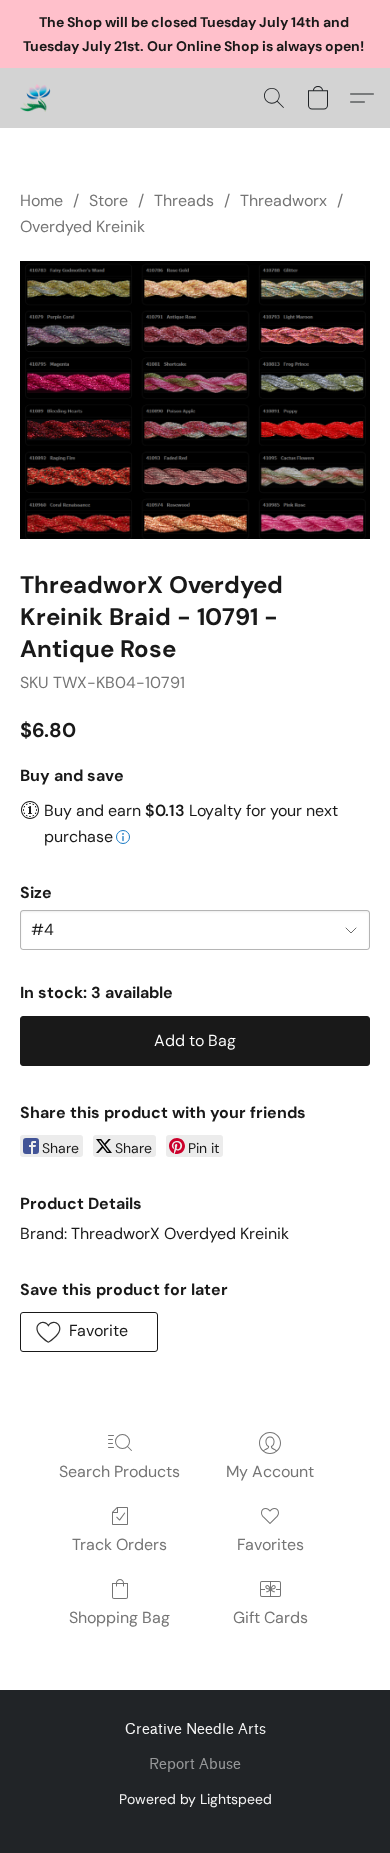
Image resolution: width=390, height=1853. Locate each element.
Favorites (270, 1544)
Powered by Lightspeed (195, 1799)
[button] (36, 98)
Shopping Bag (119, 1617)
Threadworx (283, 200)
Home (41, 200)
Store (108, 200)
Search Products (119, 1471)
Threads (184, 200)
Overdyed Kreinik (82, 226)
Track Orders (119, 1544)
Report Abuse (195, 1764)
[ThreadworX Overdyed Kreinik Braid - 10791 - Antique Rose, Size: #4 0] (195, 400)
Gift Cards (270, 1617)
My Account (270, 1471)
